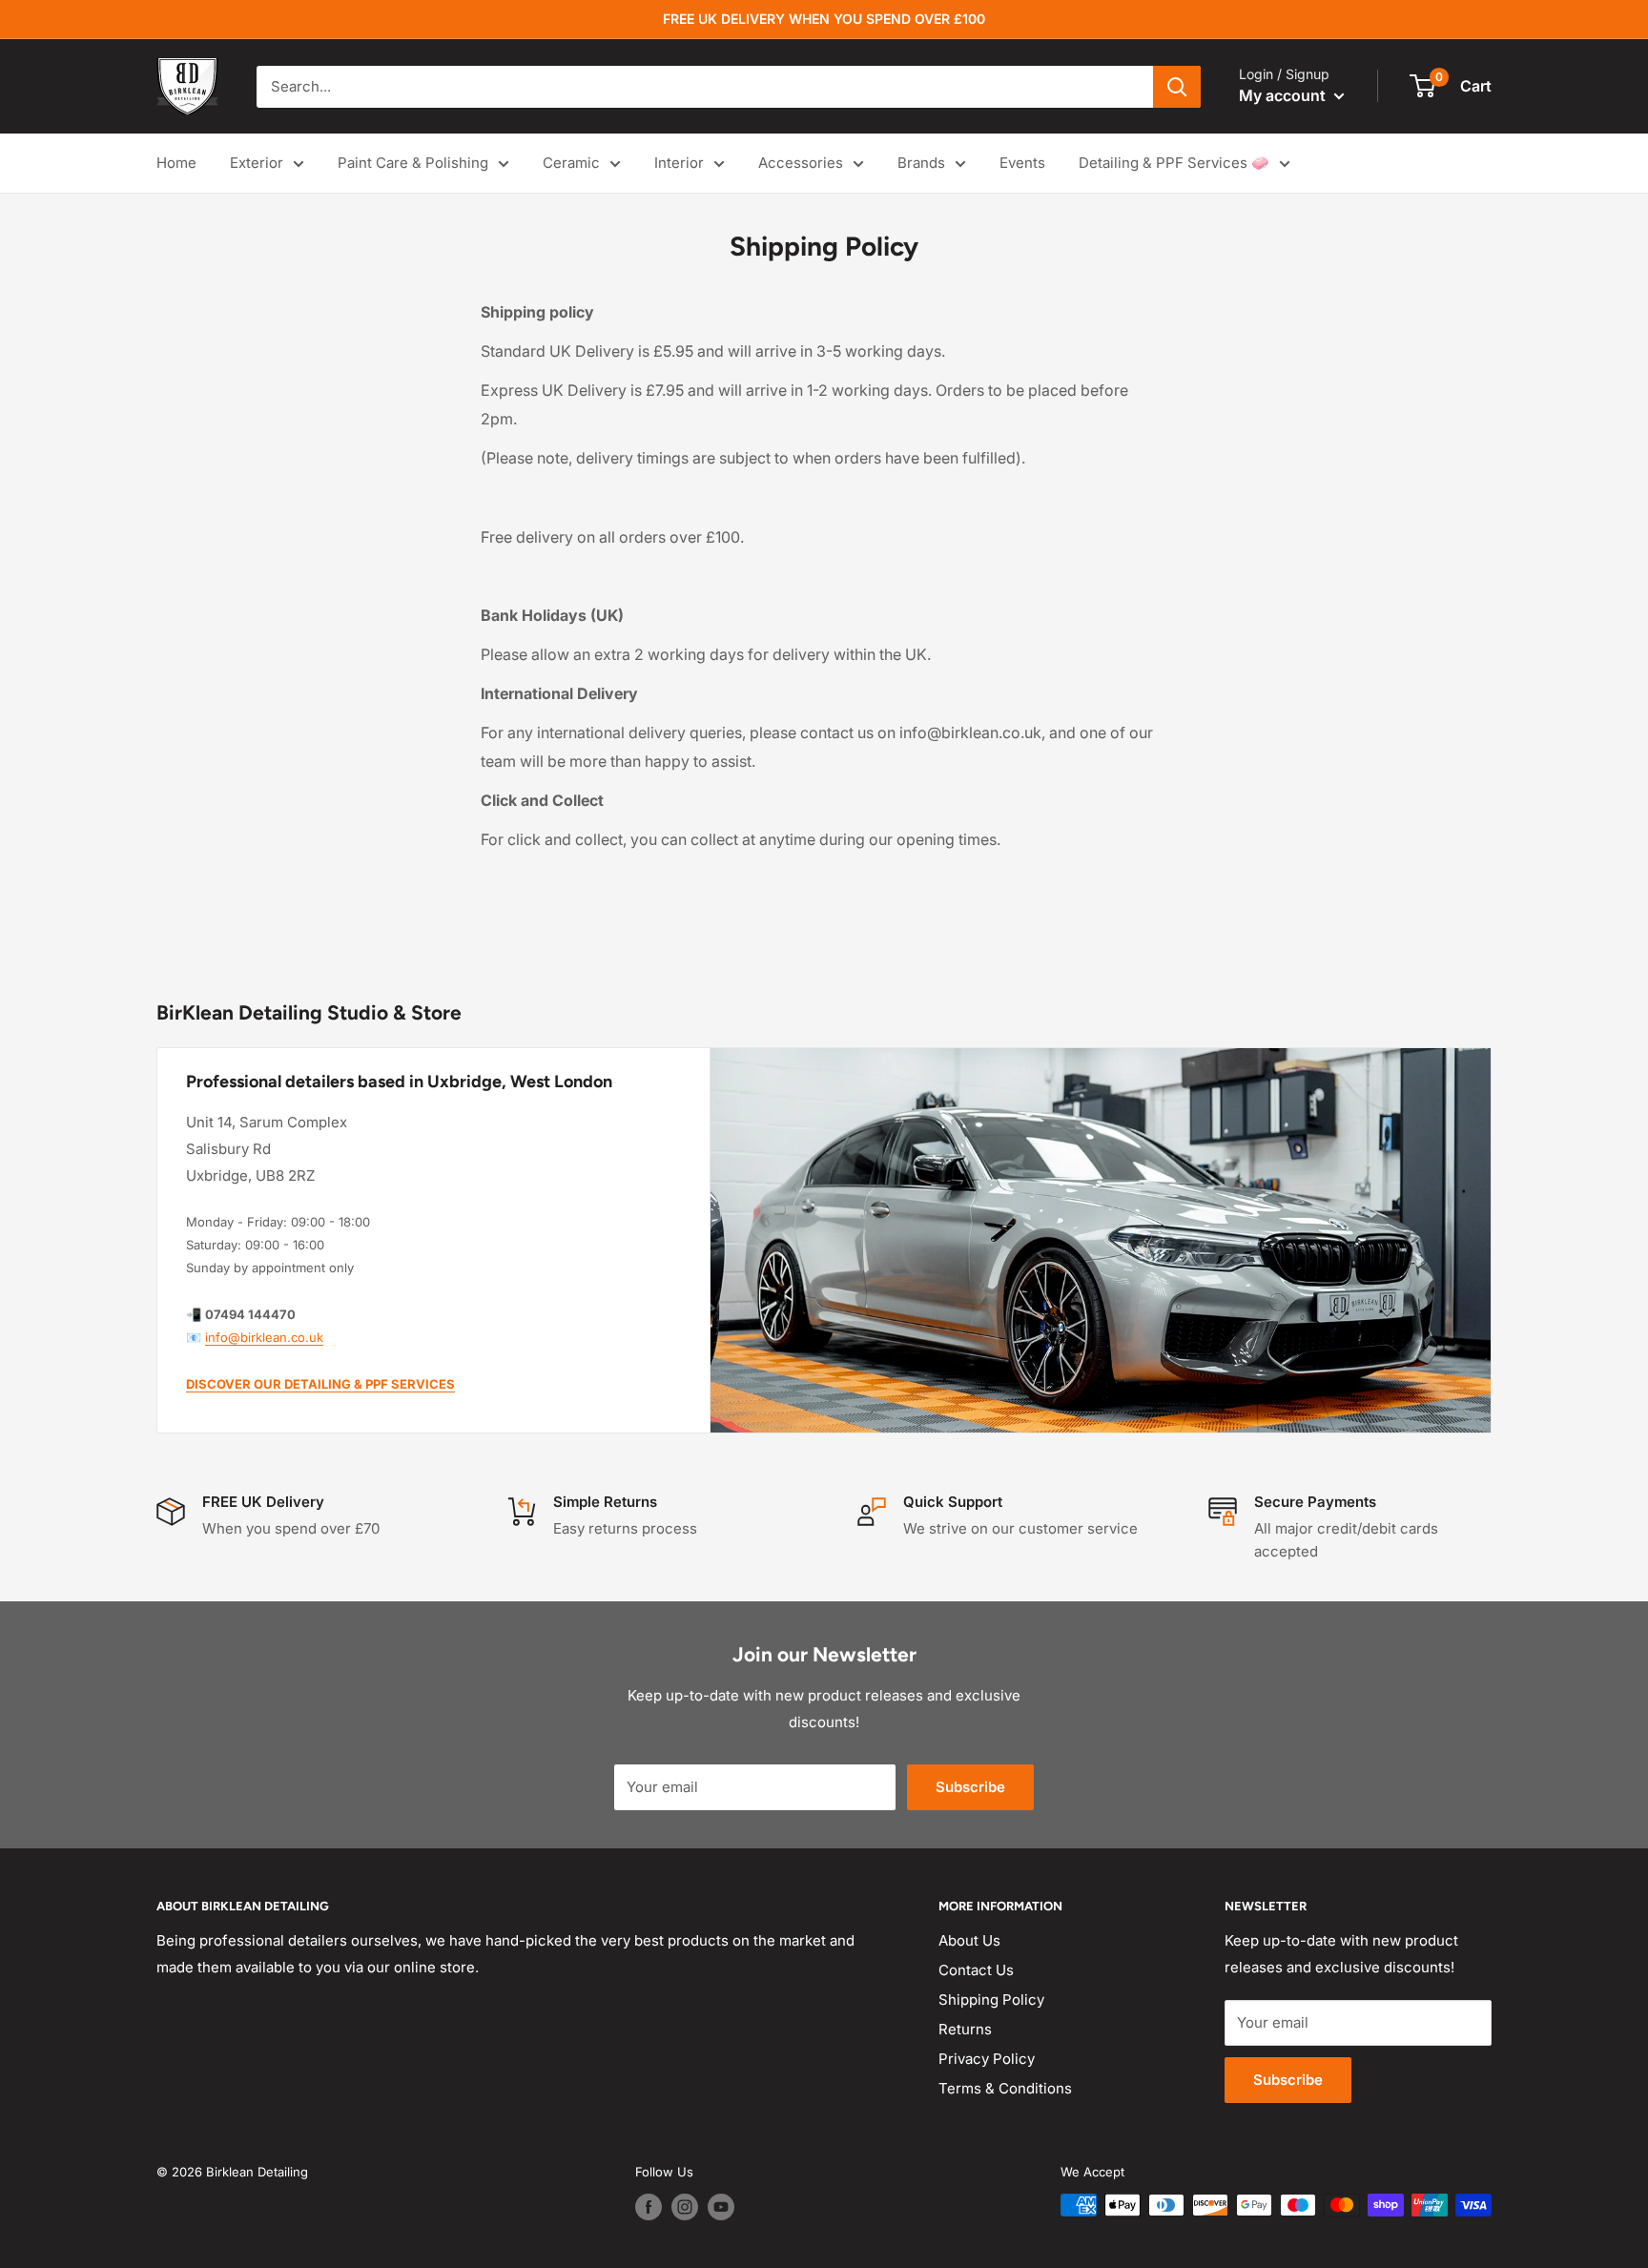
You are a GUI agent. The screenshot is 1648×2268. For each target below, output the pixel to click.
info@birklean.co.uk (264, 1337)
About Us (969, 1940)
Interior (679, 163)
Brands (921, 163)
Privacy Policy (987, 2059)
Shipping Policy (991, 2000)
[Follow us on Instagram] (685, 2207)
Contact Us (976, 1970)
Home (176, 163)
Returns (965, 2029)
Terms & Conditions (1005, 2088)
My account (1284, 95)
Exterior (257, 163)
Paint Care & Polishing (413, 163)
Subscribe (970, 1787)
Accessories (801, 163)
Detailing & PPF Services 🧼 (1174, 163)
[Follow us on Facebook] (649, 2207)
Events (1022, 163)
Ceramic (571, 163)
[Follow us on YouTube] (721, 2207)
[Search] (1177, 87)
